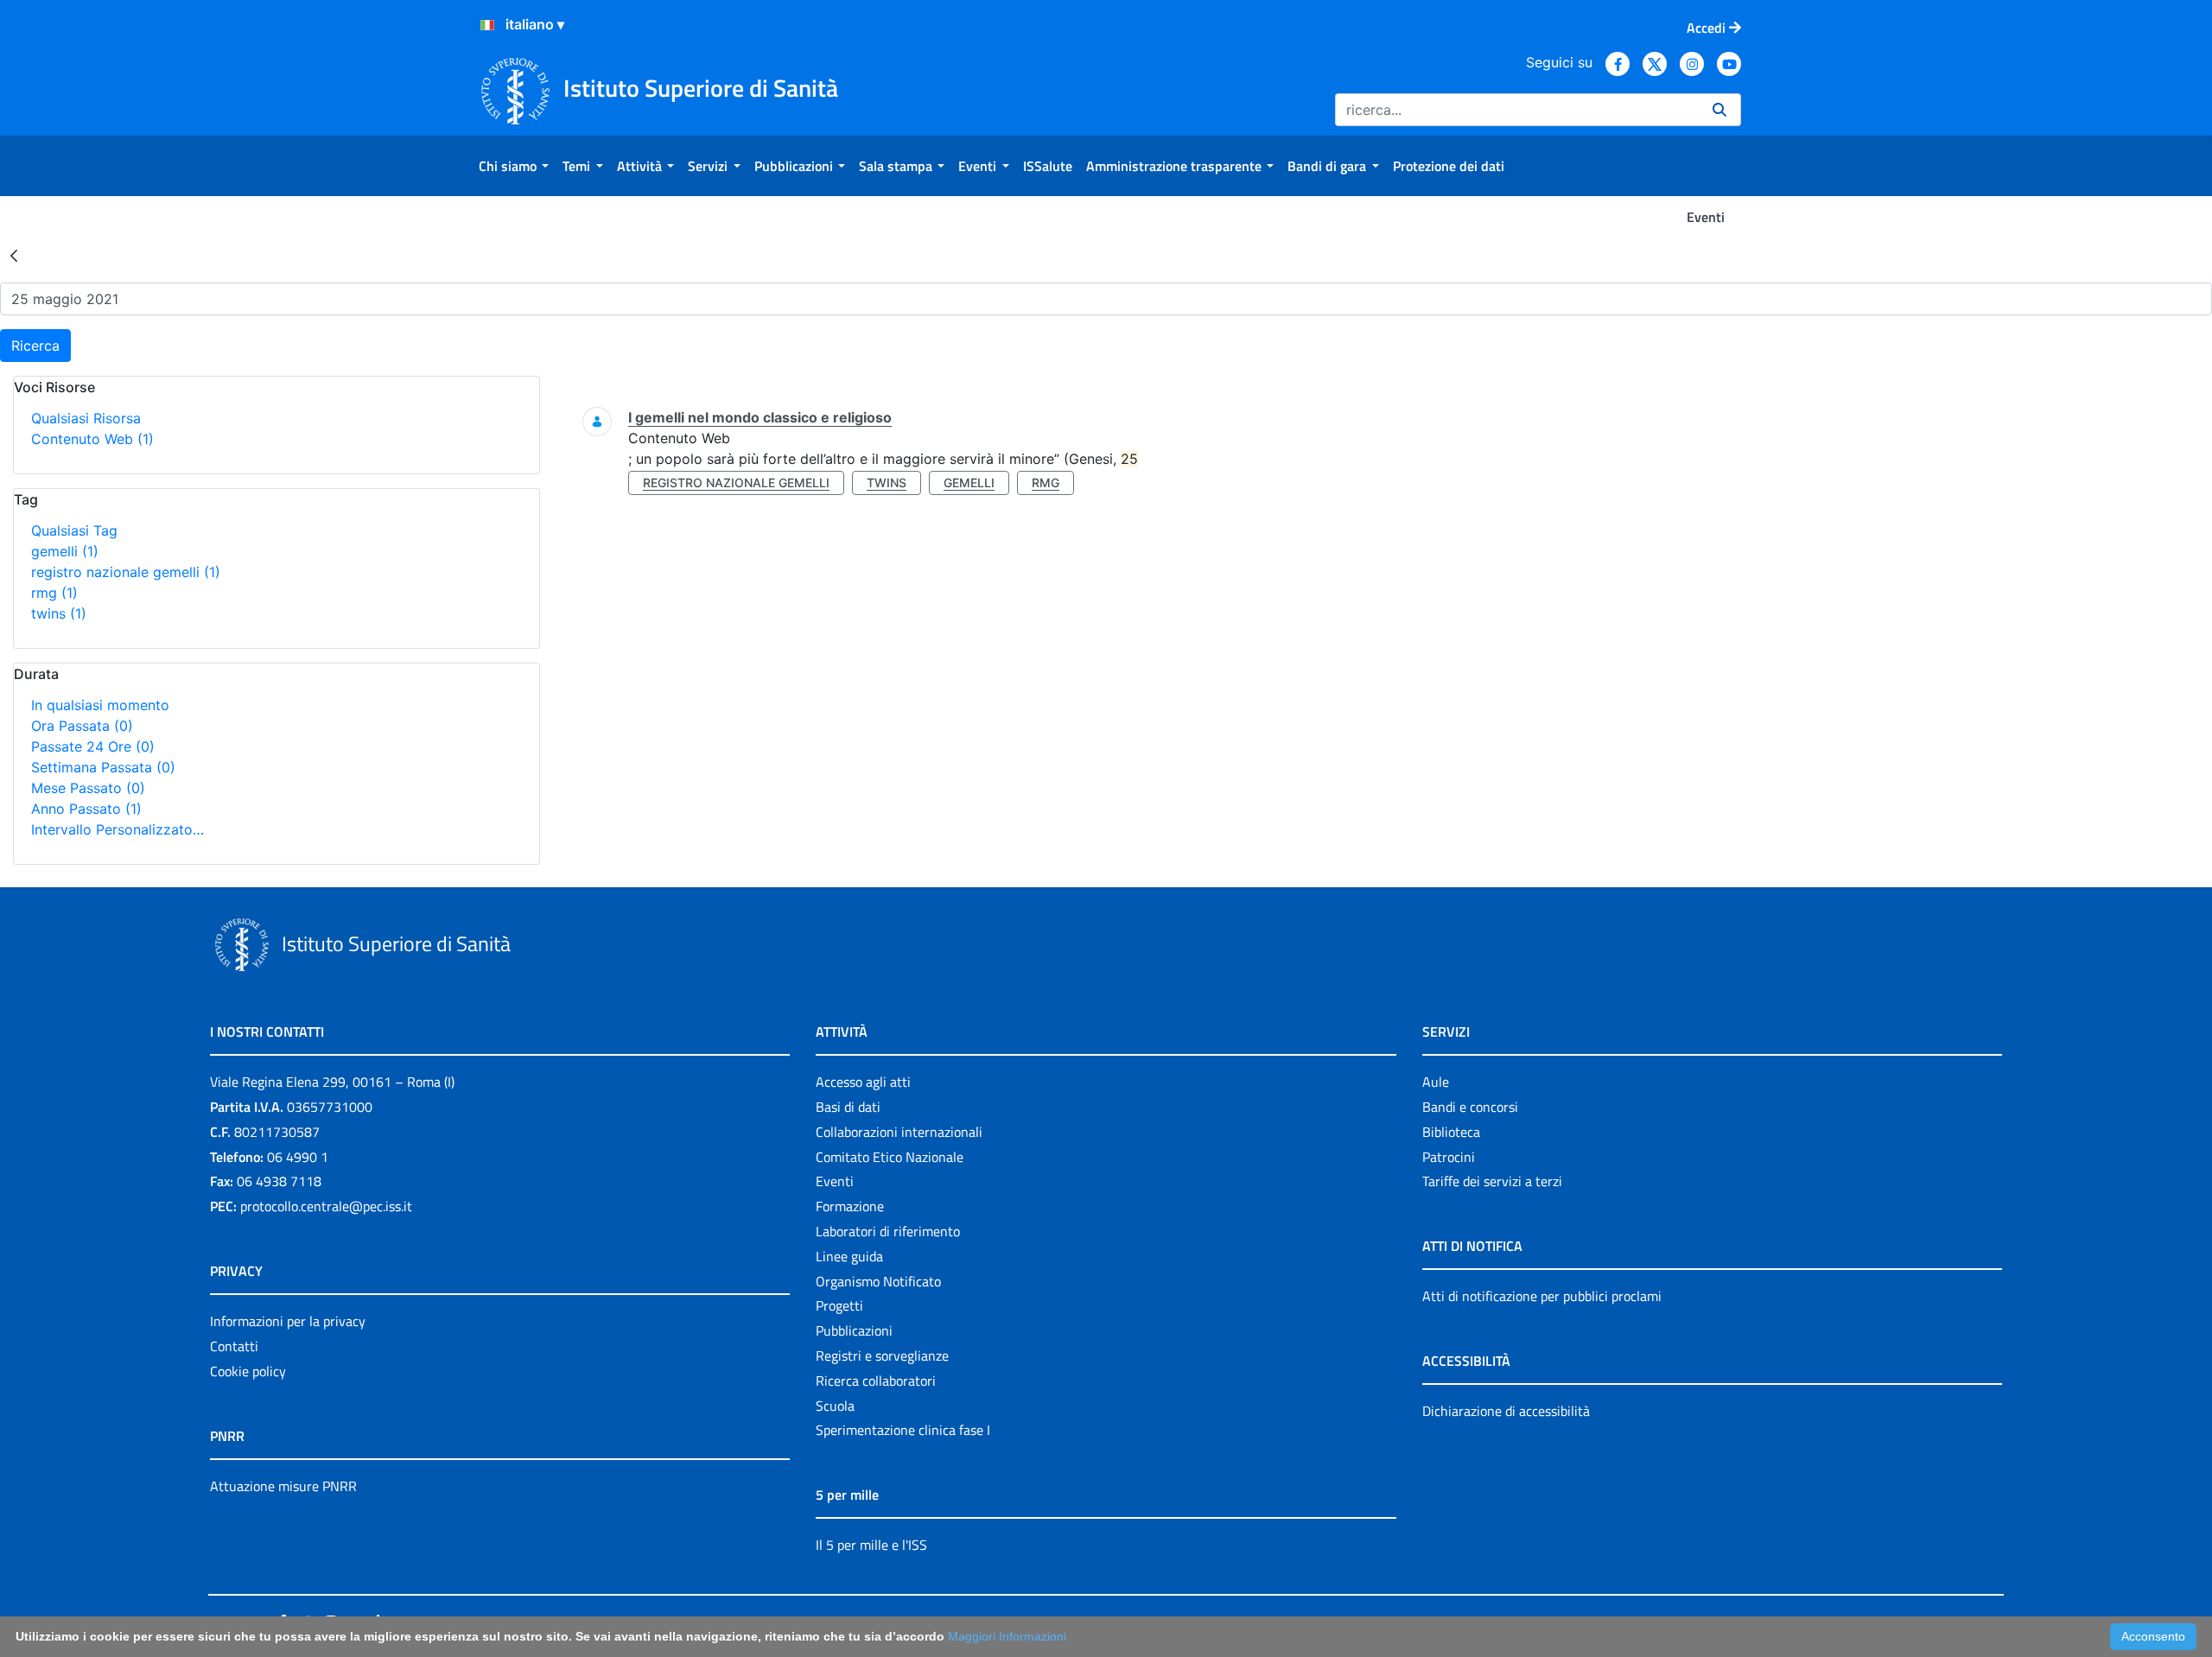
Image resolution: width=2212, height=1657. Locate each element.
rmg (54, 593)
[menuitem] (514, 166)
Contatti (234, 1346)
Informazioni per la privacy (288, 1321)
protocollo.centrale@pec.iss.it (326, 1206)
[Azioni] (487, 25)
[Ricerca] (1719, 110)
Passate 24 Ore (93, 746)
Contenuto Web (92, 439)
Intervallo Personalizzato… (118, 829)
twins (59, 613)
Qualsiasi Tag (74, 530)
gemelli (65, 551)
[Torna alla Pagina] (14, 255)
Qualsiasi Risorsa (86, 418)
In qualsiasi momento (100, 705)
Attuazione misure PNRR (283, 1486)
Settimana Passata (103, 767)
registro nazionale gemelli (126, 572)
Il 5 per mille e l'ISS (871, 1545)
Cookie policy (248, 1371)
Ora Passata (82, 726)
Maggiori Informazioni (1007, 1636)
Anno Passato (86, 809)
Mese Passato (88, 788)
